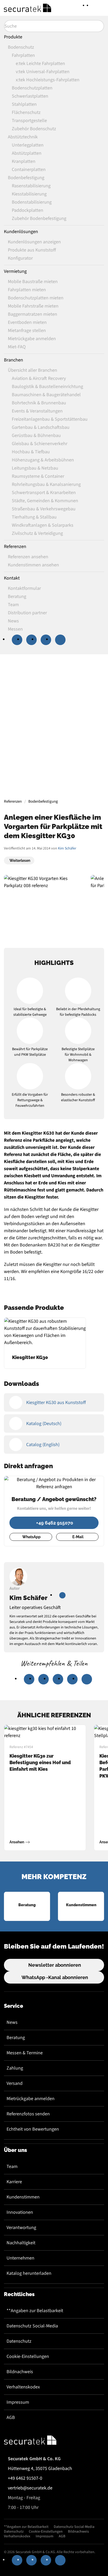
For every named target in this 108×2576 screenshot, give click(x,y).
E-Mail (78, 1537)
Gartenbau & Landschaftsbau (41, 427)
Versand (15, 2083)
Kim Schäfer (67, 848)
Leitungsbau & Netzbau (35, 468)
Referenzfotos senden (28, 2114)
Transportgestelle (29, 121)
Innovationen (20, 2212)
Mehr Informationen (53, 756)
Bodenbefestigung (26, 178)
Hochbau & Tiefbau (31, 452)
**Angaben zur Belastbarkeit (35, 2311)
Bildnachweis (20, 2372)
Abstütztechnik (23, 137)
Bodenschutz (21, 47)
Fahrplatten (23, 55)
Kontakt (12, 578)
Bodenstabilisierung (32, 202)
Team (12, 2167)
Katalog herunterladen (29, 2273)
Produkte (13, 37)
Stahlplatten (24, 104)
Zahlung (15, 2068)
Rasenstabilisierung (31, 186)
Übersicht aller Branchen (33, 370)
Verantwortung (21, 2228)
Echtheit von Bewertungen (33, 2129)
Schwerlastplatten (30, 96)
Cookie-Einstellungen (28, 2356)
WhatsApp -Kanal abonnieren (55, 1977)
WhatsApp (31, 1537)
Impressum (18, 2402)
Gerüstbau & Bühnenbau (36, 436)
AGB (11, 2417)
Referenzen (15, 547)
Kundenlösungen (21, 232)
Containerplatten (29, 170)
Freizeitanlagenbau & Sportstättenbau (50, 419)
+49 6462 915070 (55, 1523)
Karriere (14, 2182)
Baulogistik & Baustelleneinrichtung (47, 387)
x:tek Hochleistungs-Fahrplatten (48, 80)
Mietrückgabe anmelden (31, 2099)
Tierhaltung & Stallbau (34, 517)
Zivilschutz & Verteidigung (37, 533)
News (12, 2022)
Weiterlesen (20, 861)
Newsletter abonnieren (55, 1965)
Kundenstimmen (23, 2197)
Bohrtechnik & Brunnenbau (39, 403)
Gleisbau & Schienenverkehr (40, 444)
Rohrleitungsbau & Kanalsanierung (46, 484)
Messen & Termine (25, 2053)
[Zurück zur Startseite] (28, 8)
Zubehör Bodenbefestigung (39, 218)
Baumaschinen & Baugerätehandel (46, 395)
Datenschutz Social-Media (32, 2326)
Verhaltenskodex (23, 2387)
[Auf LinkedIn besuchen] (62, 1595)
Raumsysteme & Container (38, 476)
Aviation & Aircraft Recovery (39, 378)
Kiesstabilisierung (29, 194)
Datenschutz (19, 2341)
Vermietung (15, 271)
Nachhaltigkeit (21, 2243)
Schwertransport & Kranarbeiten (44, 493)
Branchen (13, 360)
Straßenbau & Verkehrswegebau (44, 509)
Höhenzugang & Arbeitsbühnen (43, 460)
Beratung (16, 2038)
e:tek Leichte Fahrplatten (40, 64)
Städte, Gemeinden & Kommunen (45, 501)
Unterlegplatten (28, 145)
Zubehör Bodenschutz (34, 129)
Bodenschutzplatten (32, 88)
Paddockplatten (28, 210)
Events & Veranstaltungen (37, 411)
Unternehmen (20, 2258)
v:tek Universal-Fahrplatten (43, 72)
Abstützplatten (27, 153)
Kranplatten (24, 161)
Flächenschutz (26, 112)
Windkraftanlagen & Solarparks (43, 525)
